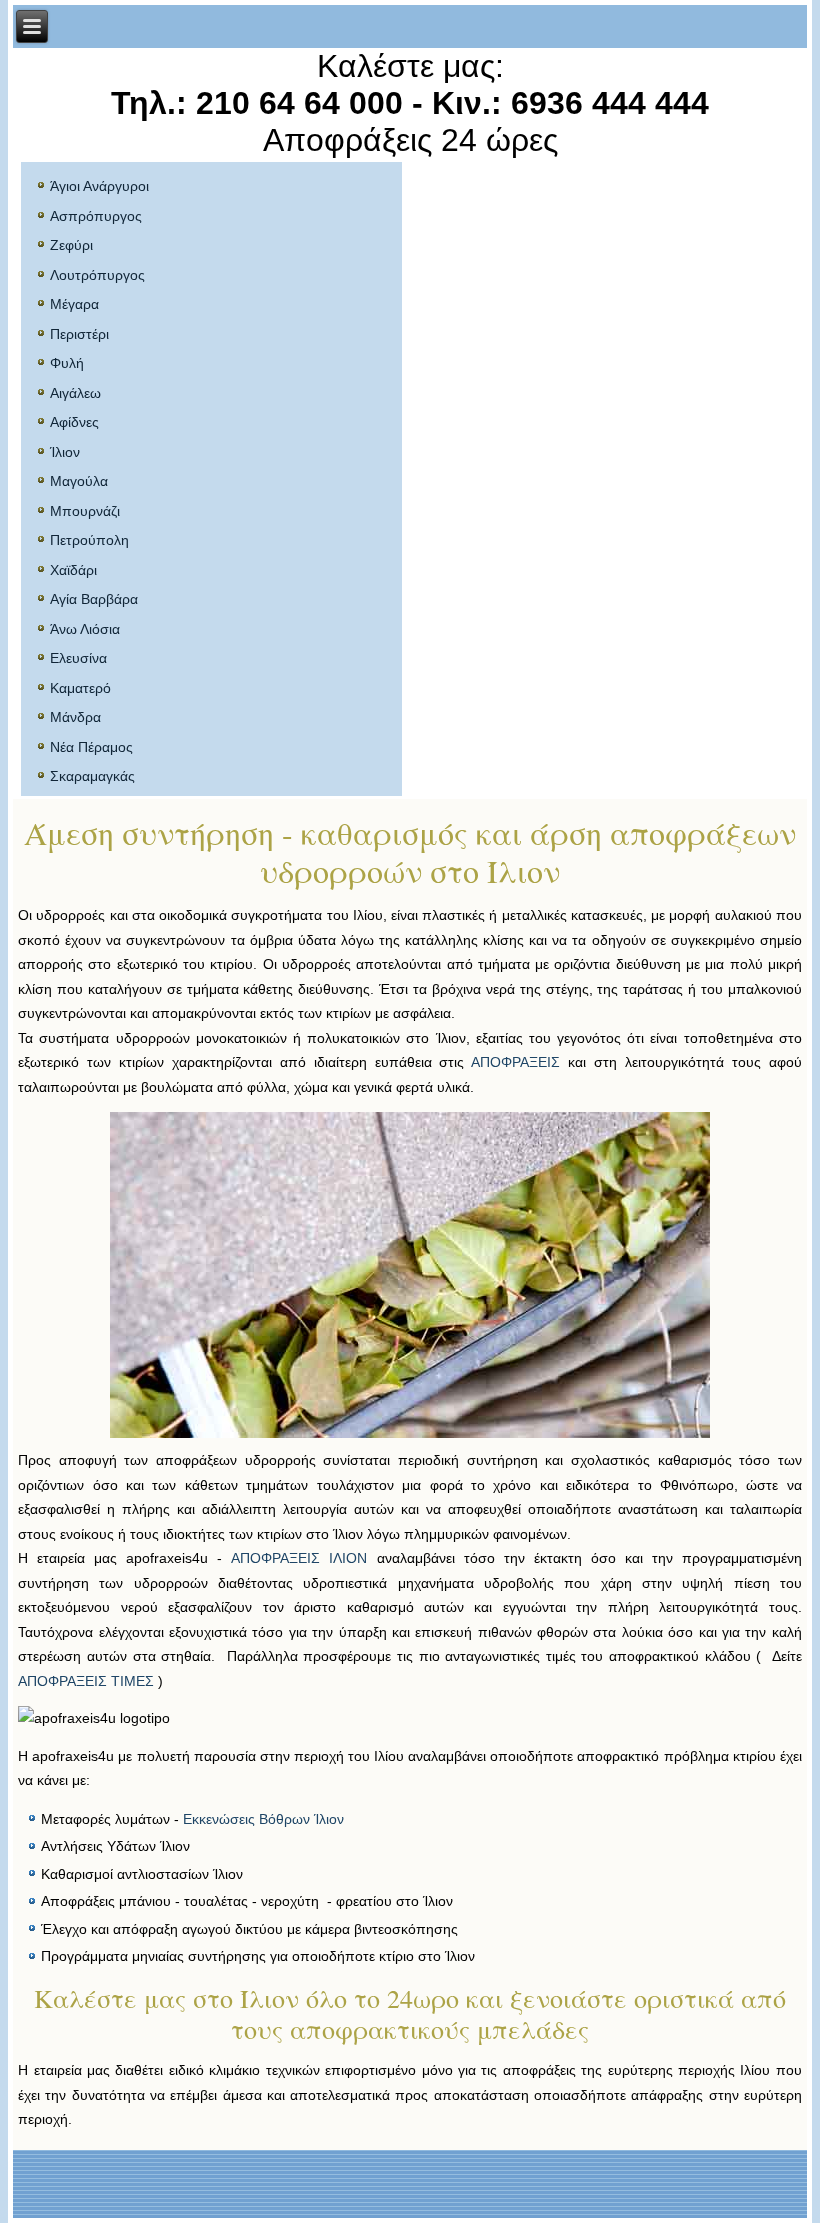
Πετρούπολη (89, 540)
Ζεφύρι (71, 245)
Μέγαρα (74, 304)
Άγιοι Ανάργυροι (99, 186)
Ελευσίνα (78, 658)
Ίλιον (65, 452)
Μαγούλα (79, 481)
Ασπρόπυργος (96, 216)
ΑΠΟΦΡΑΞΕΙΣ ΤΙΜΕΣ (86, 1681)
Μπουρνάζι (85, 511)
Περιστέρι (79, 334)
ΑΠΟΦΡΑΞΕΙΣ (515, 1062)
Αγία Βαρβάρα (94, 599)
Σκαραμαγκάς (92, 776)
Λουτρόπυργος (97, 275)
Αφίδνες (74, 422)
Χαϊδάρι (73, 570)
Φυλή (67, 363)
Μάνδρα (75, 717)
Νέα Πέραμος (91, 747)
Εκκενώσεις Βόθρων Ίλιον (263, 1819)
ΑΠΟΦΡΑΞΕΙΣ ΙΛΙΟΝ (299, 1558)
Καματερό (80, 688)
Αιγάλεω (75, 393)
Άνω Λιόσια (85, 629)
